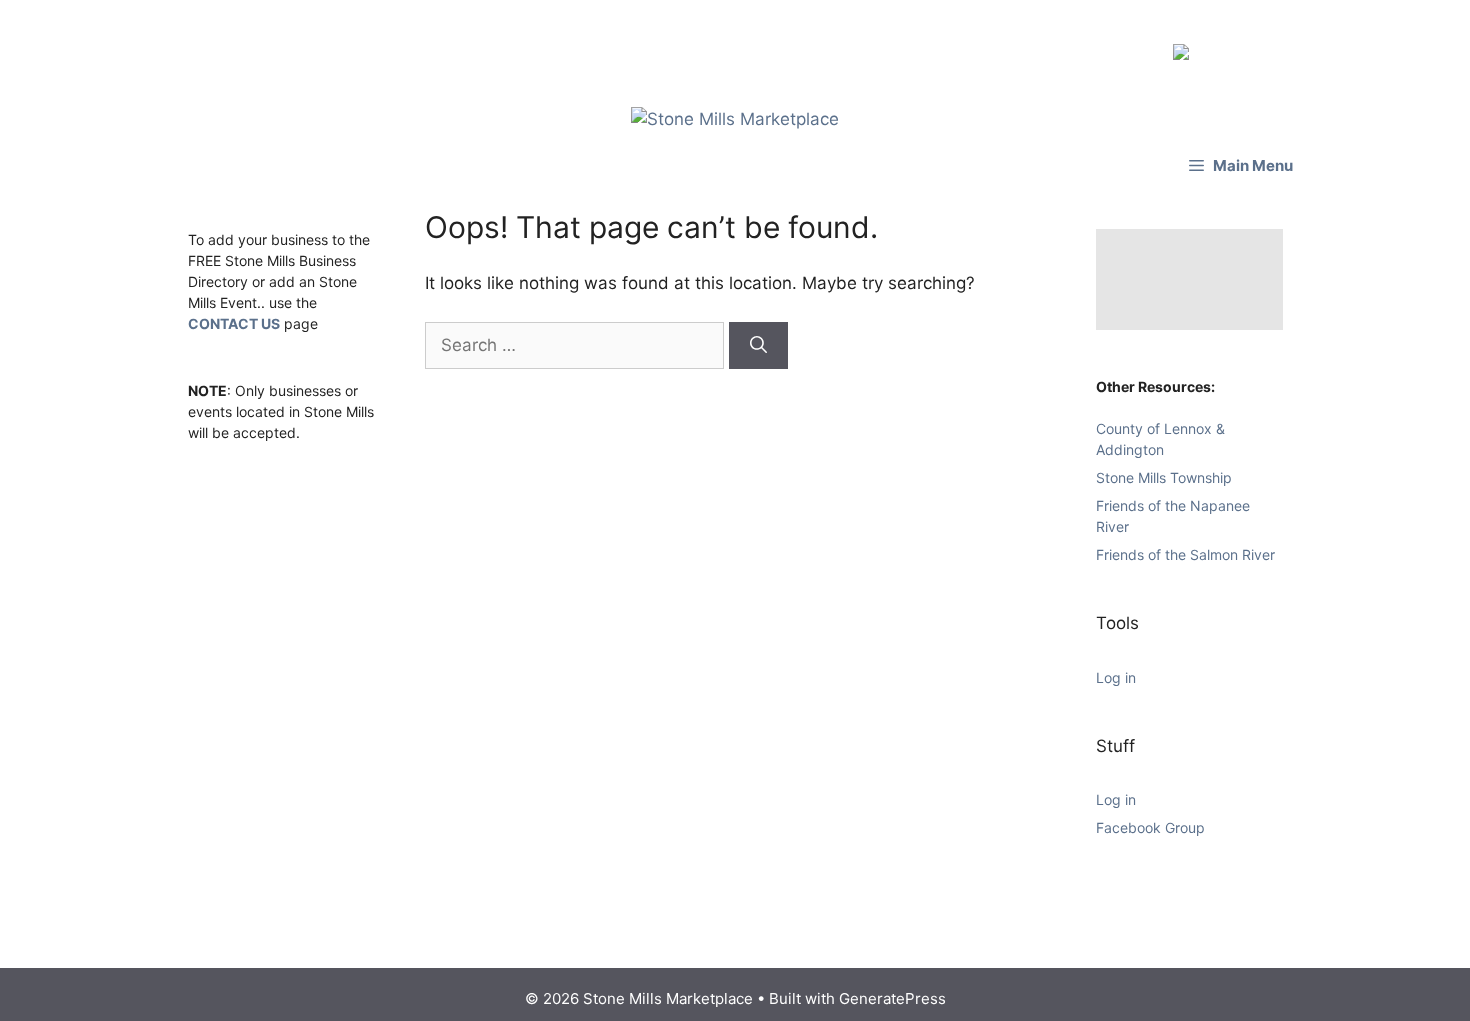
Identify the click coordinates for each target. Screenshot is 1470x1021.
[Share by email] (1281, 46)
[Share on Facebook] (1185, 46)
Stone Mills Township (1164, 467)
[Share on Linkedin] (1249, 46)
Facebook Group (1150, 817)
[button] (1241, 155)
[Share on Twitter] (1217, 46)
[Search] (758, 336)
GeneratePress (892, 988)
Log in (1116, 667)
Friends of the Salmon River (1185, 544)
